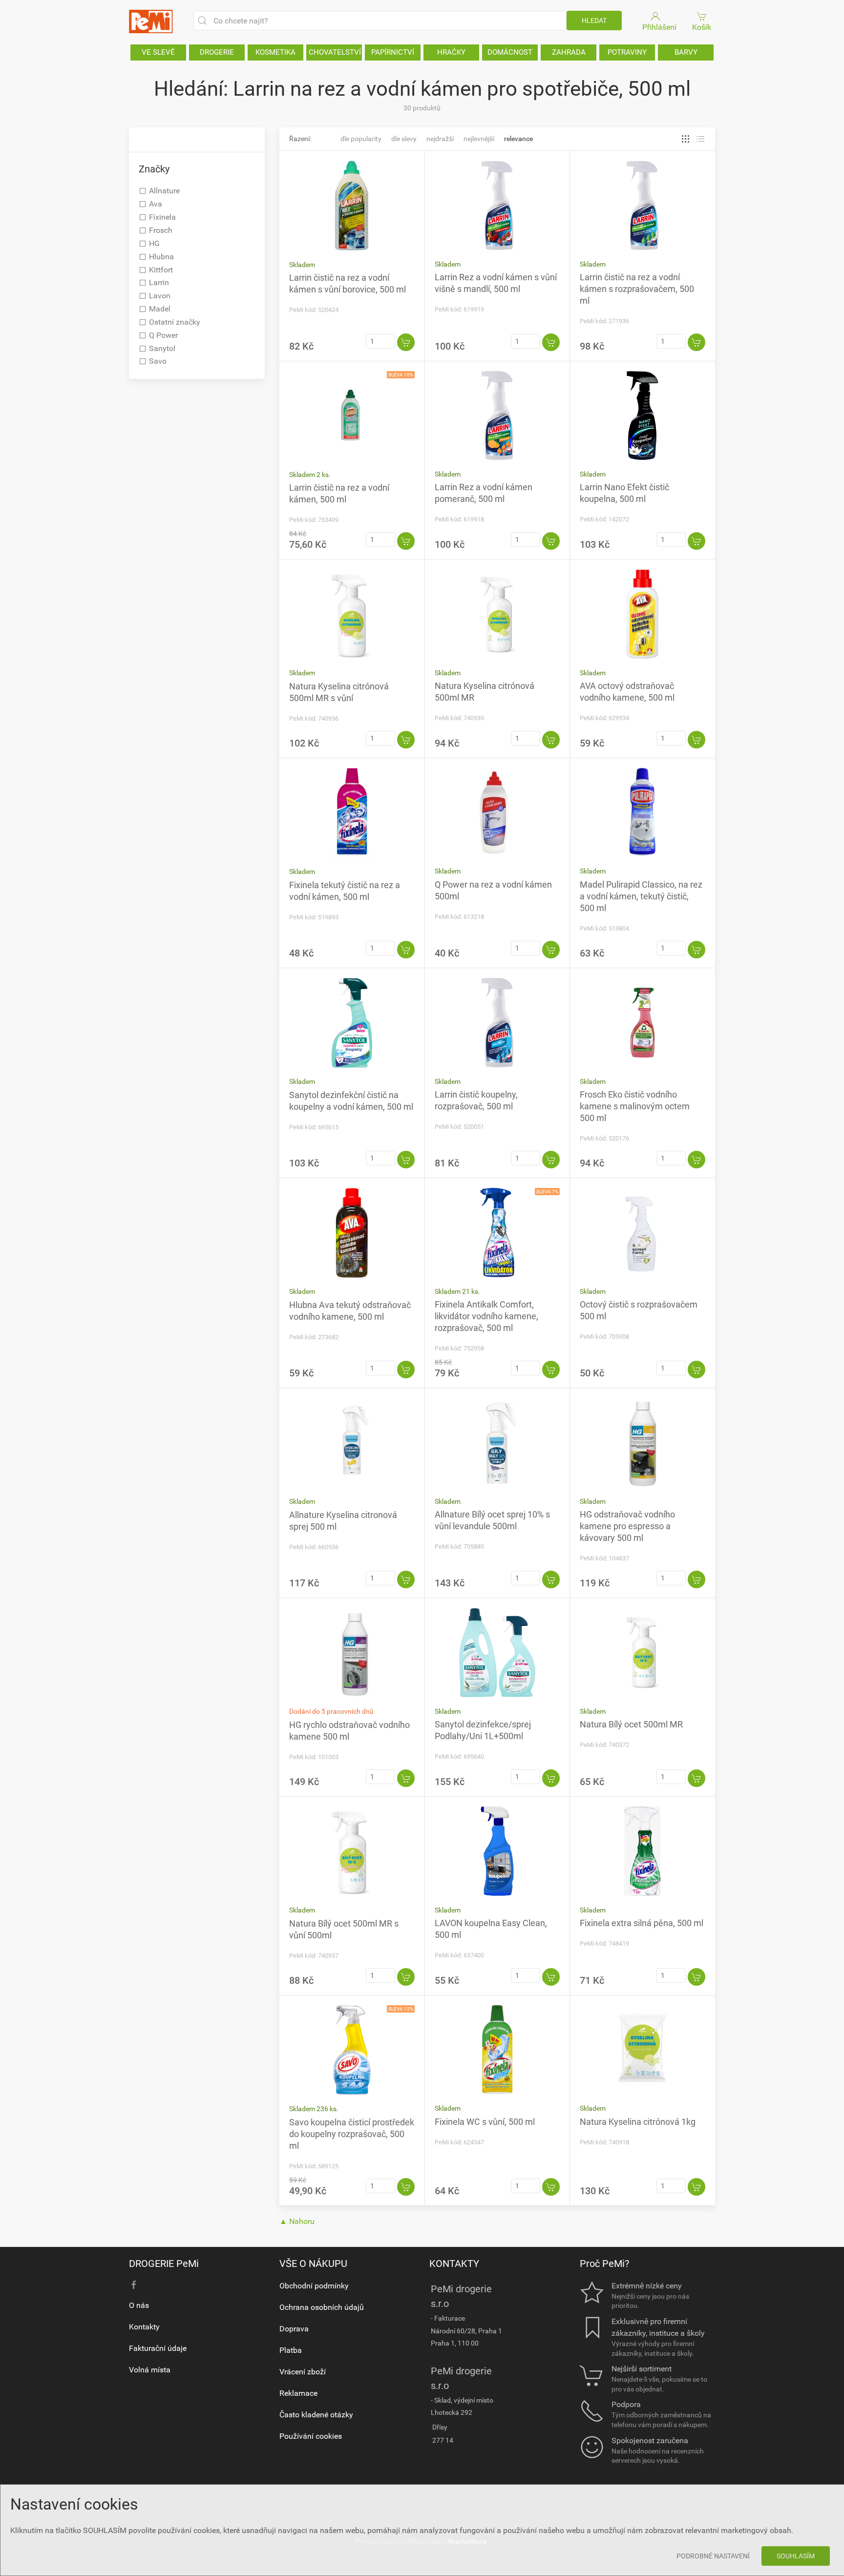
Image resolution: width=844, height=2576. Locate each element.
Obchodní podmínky (314, 2286)
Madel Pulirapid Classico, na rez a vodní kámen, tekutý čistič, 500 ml (641, 896)
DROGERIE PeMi (164, 2264)
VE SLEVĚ (158, 52)
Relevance (518, 139)
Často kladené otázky (316, 2415)
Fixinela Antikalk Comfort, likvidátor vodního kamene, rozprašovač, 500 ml (486, 1316)
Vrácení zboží (303, 2372)
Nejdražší (440, 139)
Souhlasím (796, 2556)
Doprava (294, 2329)
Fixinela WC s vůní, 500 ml (485, 2122)
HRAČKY (451, 52)
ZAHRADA (569, 52)
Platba (291, 2350)
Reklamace (298, 2393)
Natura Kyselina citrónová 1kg (638, 2122)
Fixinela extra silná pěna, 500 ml (642, 1923)
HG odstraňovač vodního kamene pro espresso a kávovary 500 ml (627, 1526)
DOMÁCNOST (510, 52)
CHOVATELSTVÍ (335, 52)
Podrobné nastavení (713, 2556)
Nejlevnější (479, 139)
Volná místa (150, 2370)
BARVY (686, 52)
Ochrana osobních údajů (322, 2307)
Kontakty (144, 2327)
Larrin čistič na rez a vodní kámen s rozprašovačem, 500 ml (637, 289)
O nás (139, 2305)
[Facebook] (134, 2285)
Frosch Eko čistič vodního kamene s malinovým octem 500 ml (635, 1106)
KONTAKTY (454, 2264)
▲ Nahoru (297, 2221)
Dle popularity (361, 139)
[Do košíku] (406, 342)
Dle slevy (404, 139)
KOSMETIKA (275, 52)
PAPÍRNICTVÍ (393, 52)
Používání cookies (311, 2436)
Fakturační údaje (158, 2348)
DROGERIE (217, 52)
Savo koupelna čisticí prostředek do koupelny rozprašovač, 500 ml (352, 2134)
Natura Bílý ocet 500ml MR (631, 1724)
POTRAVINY (627, 52)
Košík (702, 27)
